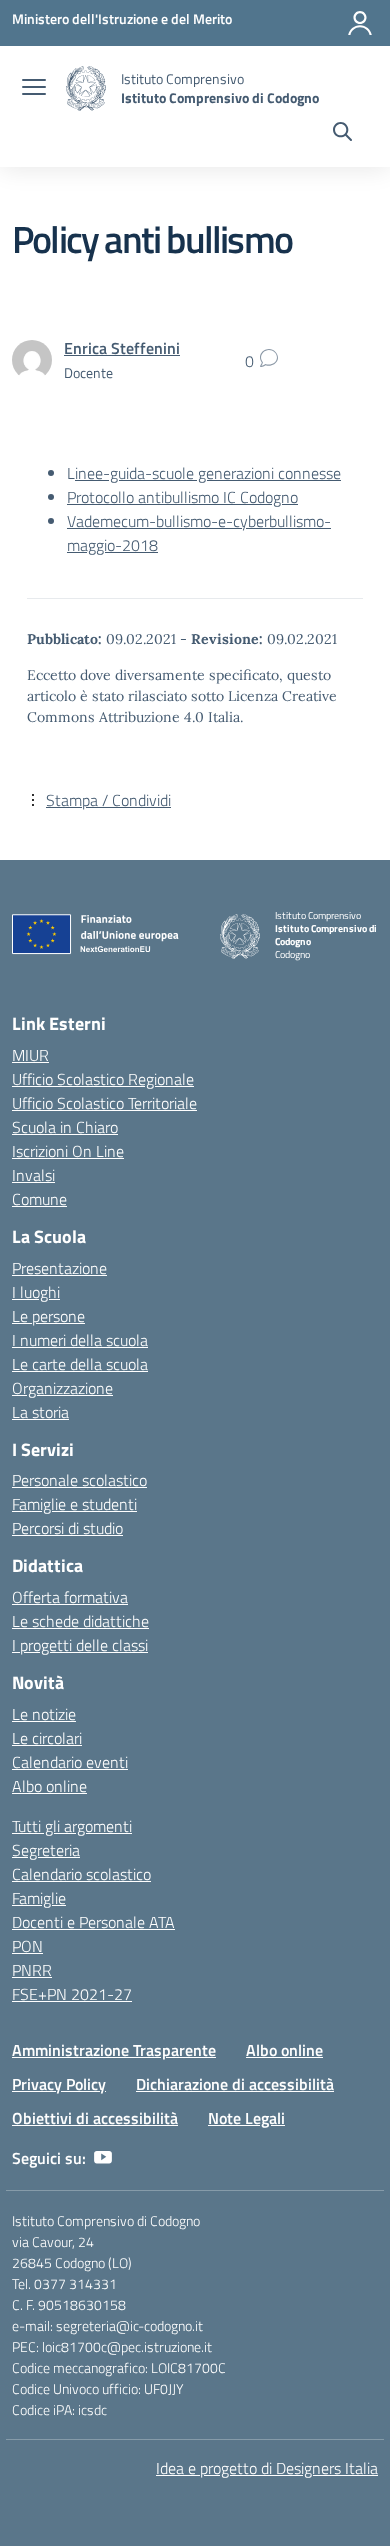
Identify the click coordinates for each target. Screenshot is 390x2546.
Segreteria (46, 1850)
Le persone (48, 1316)
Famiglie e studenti (74, 1504)
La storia (40, 1412)
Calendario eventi (70, 1762)
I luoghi (36, 1292)
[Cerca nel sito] (342, 134)
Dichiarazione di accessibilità (235, 2084)
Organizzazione (62, 1388)
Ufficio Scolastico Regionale (103, 1079)
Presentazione (59, 1268)
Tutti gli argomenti (72, 1826)
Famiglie (39, 1898)
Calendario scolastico (81, 1874)
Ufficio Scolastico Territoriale (104, 1103)
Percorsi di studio (67, 1528)
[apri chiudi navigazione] (34, 89)
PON (27, 1946)
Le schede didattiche (80, 1621)
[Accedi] (360, 23)
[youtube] (103, 2158)
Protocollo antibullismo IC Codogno (182, 497)
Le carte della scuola (80, 1364)
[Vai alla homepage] (86, 88)
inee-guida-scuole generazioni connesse (208, 473)
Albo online (49, 1786)
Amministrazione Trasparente (114, 2050)
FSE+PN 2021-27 (72, 1994)
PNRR (32, 1970)
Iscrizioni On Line (68, 1151)
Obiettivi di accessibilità (95, 2118)
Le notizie (44, 1714)
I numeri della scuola (80, 1340)
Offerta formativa (70, 1597)
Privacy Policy (59, 2084)
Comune (39, 1199)
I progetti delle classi (80, 1645)
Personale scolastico (79, 1480)
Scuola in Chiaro (65, 1127)
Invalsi (33, 1175)
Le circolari (47, 1738)
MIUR (30, 1055)
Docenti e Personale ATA (93, 1922)
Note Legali (246, 2118)
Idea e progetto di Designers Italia (267, 2468)
